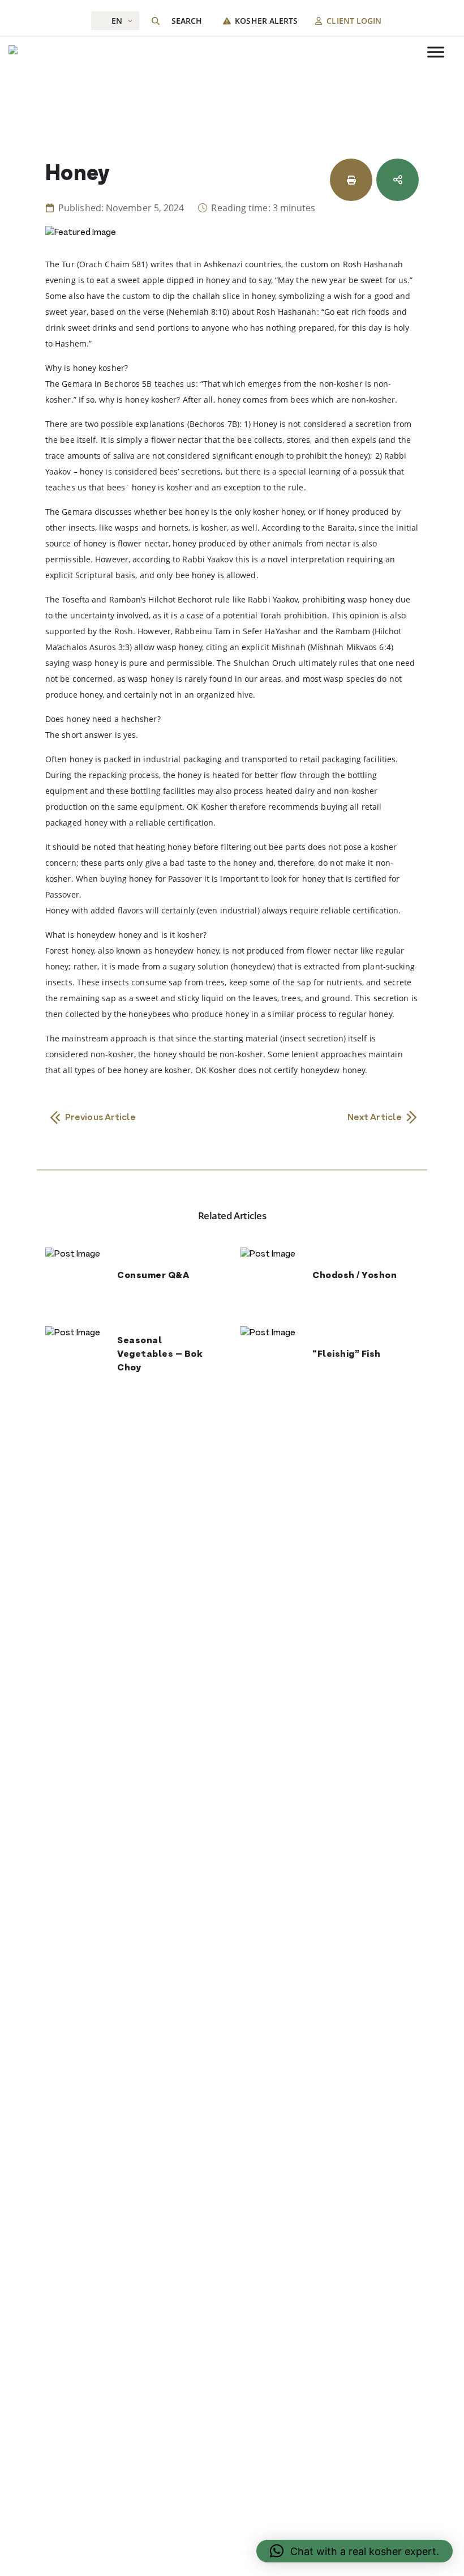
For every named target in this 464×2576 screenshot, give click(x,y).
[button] (355, 2551)
